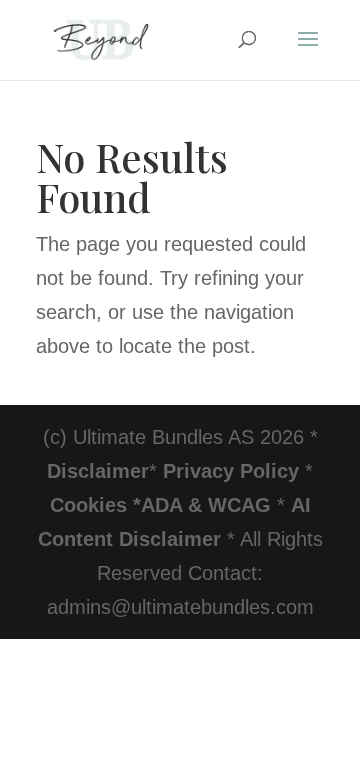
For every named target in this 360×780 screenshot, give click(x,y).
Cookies (88, 505)
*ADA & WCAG (202, 505)
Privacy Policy (231, 471)
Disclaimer (98, 471)
